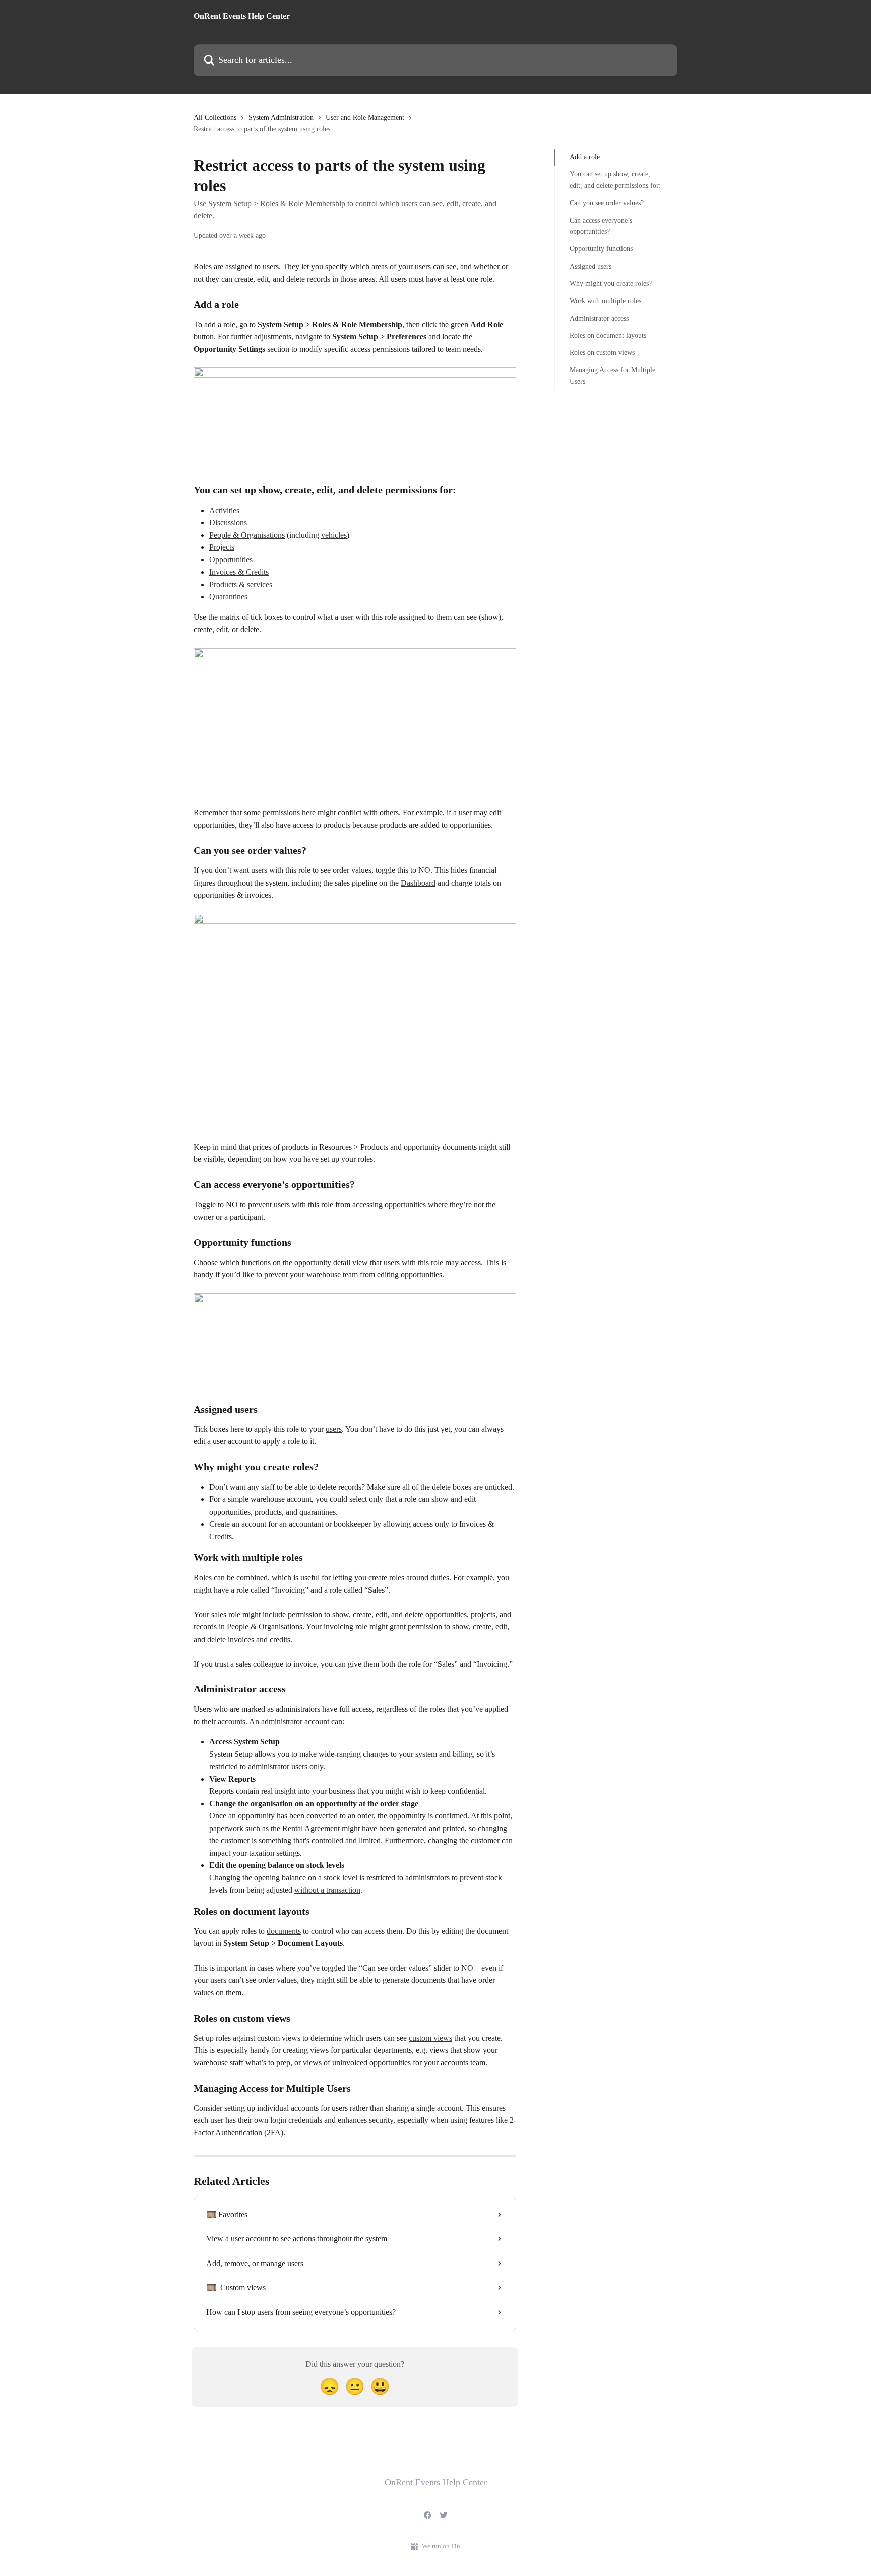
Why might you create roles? (611, 284)
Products (223, 584)
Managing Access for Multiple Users (612, 376)
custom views (430, 2038)
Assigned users (590, 266)
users (334, 1429)
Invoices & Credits (239, 572)
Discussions (228, 522)
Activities (224, 510)
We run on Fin (441, 2546)
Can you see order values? (607, 203)
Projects (222, 547)
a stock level (338, 1878)
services (260, 584)
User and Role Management (365, 118)
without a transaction (327, 1890)
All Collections (215, 118)
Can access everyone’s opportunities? (601, 226)
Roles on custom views (602, 353)
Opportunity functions (601, 249)
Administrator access (599, 318)
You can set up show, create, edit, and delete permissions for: (615, 180)
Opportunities (231, 560)
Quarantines (228, 596)
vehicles (334, 535)
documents (284, 1931)
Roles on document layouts (608, 335)
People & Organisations (247, 535)
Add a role (585, 157)
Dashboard (418, 883)
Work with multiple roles (605, 301)
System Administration (281, 118)
